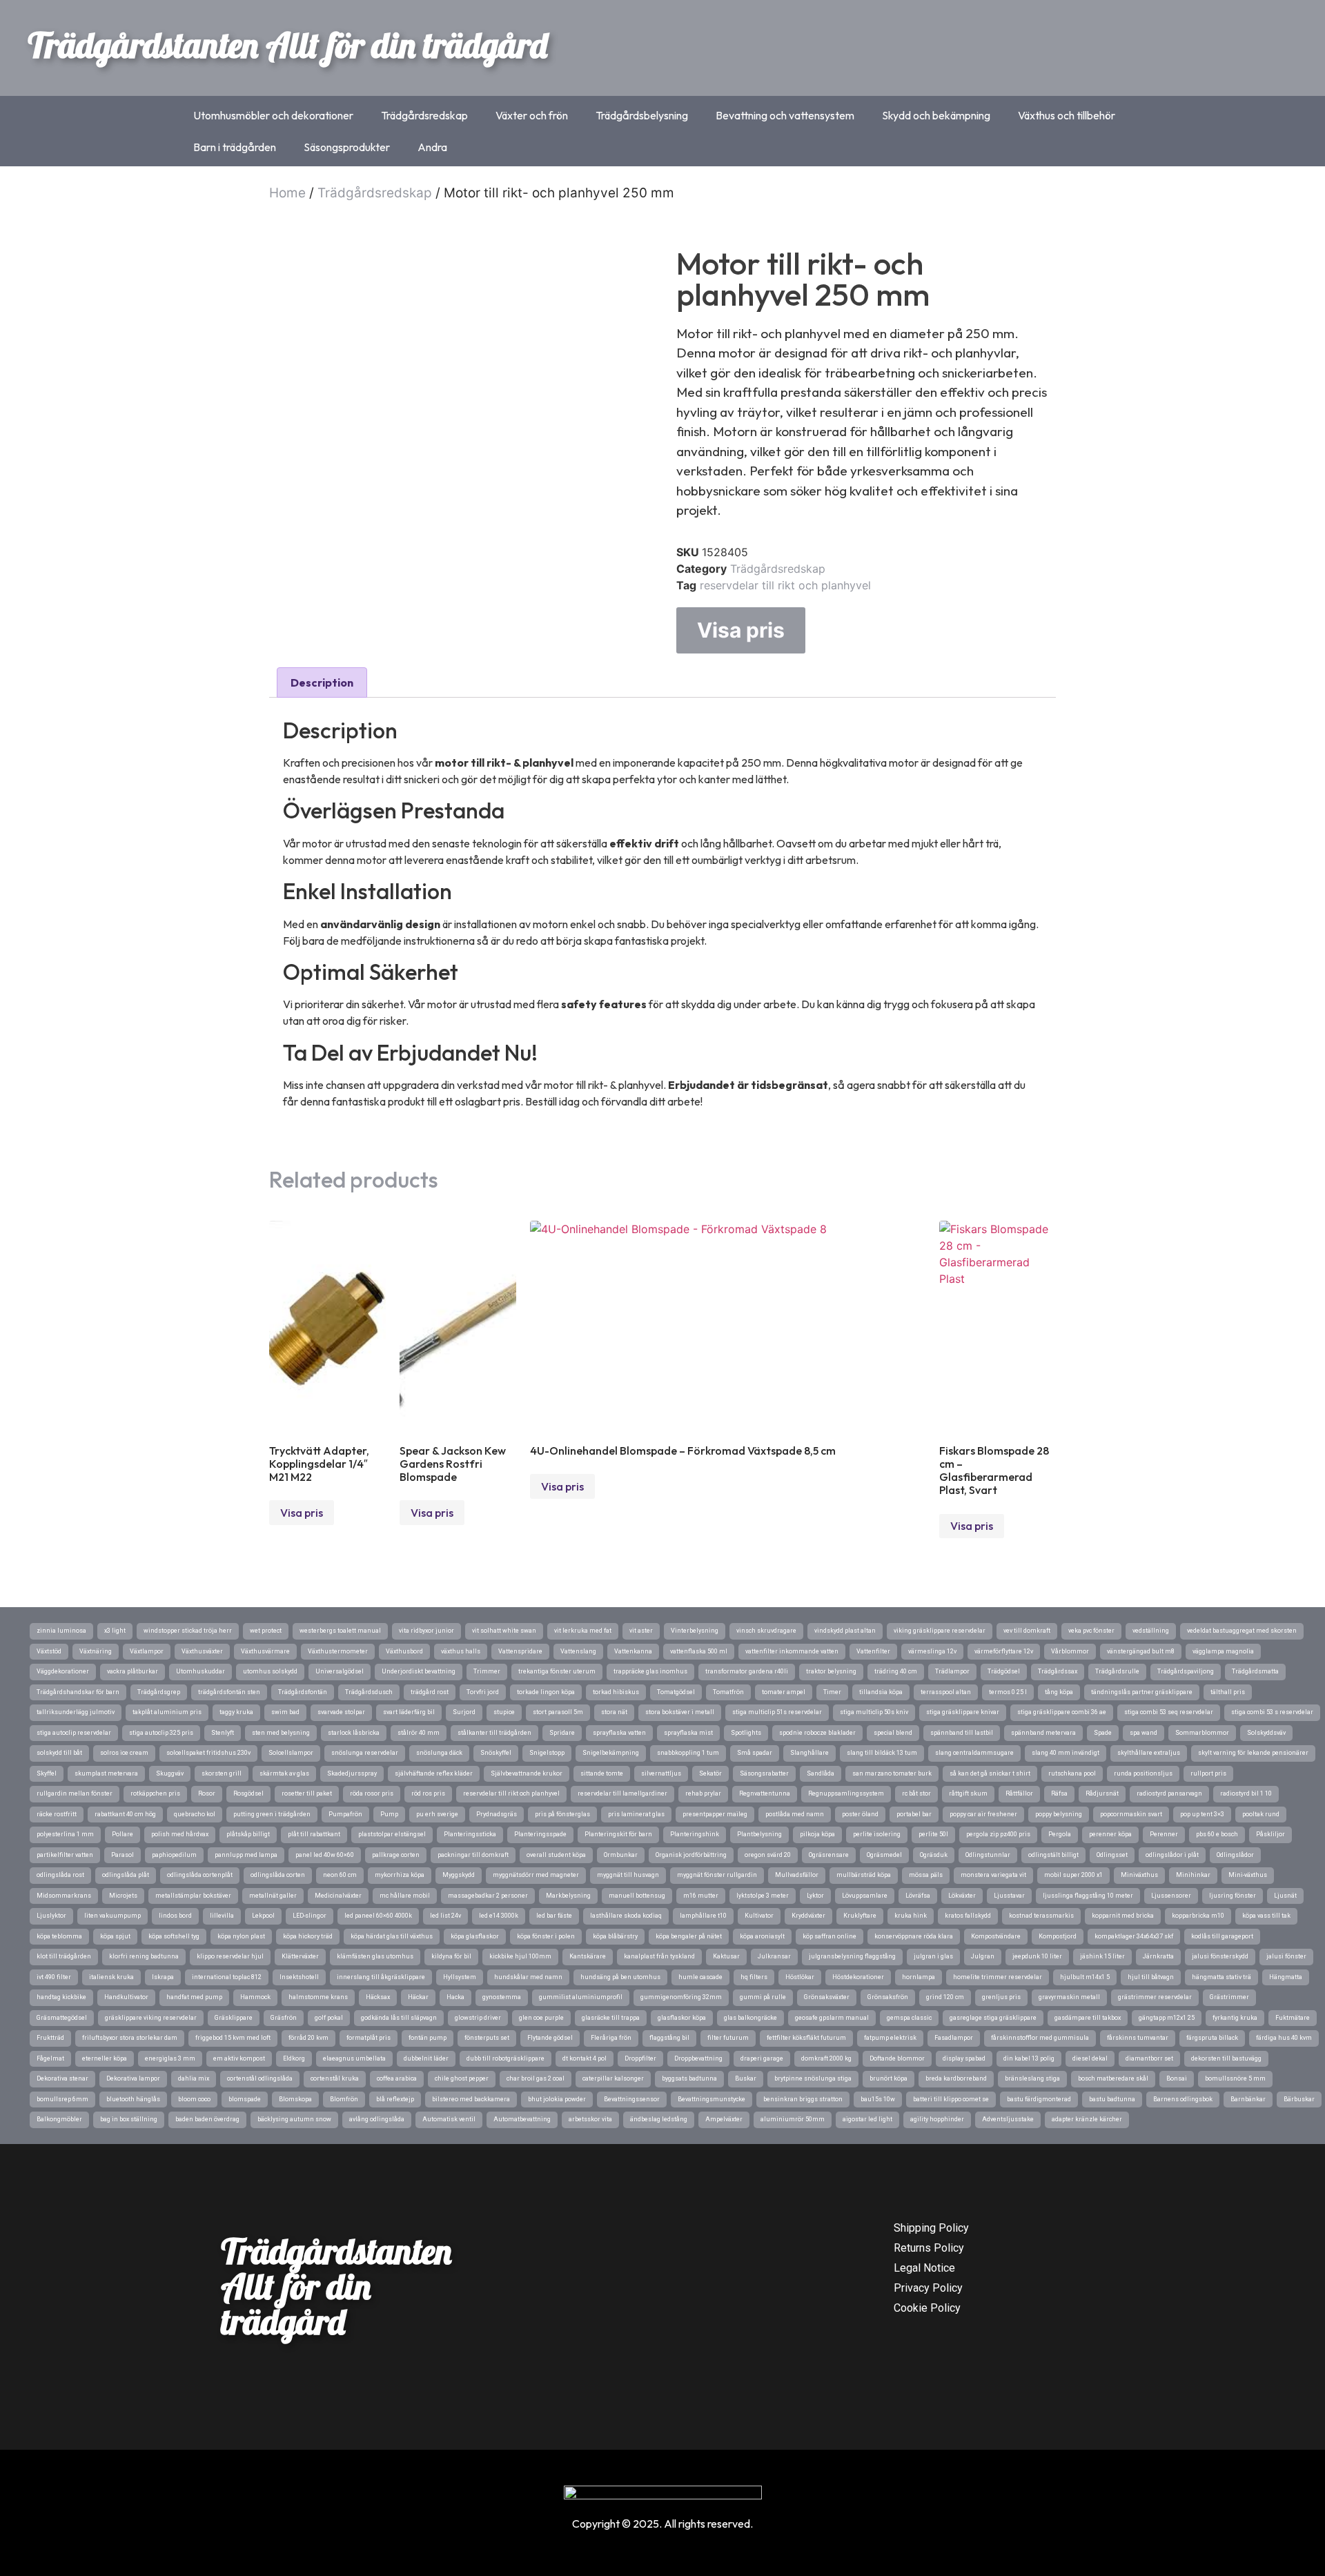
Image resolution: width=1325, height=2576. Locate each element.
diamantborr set (1149, 2058)
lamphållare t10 (703, 1916)
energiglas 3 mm (170, 2058)
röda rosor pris (372, 1793)
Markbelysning (568, 1896)
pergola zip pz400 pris (998, 1834)
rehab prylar (703, 1793)
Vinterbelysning (695, 1631)
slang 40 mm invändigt (1066, 1753)
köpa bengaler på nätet (689, 1936)
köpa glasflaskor (475, 1936)
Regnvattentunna (765, 1793)
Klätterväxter (300, 1956)
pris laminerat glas (636, 1814)
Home (287, 193)
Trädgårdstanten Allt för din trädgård (287, 45)
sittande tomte (602, 1773)
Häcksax (378, 1997)
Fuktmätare (1293, 2018)
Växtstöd (49, 1651)
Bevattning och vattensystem (785, 115)
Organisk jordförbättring (691, 1855)
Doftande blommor (897, 2058)
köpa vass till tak (1266, 1916)
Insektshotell (299, 1977)
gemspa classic (909, 2018)
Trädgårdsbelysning (642, 115)
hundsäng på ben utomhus (620, 1977)
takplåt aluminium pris (167, 1712)
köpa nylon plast (241, 1936)
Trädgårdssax (1058, 1671)
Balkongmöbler (59, 2119)
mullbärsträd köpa (864, 1875)
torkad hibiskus (616, 1692)
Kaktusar (726, 1956)
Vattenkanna (633, 1651)
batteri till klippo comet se (951, 2099)
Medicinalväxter (338, 1896)
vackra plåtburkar (132, 1671)
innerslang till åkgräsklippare (381, 1977)
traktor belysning (831, 1671)
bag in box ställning (129, 2119)
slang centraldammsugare (974, 1753)
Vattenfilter (873, 1651)
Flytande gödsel (550, 2038)
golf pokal (329, 2018)
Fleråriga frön (611, 2038)
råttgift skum (968, 1793)
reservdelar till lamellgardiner (622, 1793)
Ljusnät (1285, 1896)
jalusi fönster (1286, 1956)
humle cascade (700, 1977)
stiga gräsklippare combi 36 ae (1062, 1712)
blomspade (245, 2099)
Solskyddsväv (1266, 1733)
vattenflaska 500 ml (699, 1651)
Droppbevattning (698, 2058)
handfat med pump (194, 1997)
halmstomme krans (318, 1997)
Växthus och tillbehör (1067, 115)
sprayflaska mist (688, 1733)
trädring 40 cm (896, 1671)
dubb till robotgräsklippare (506, 2058)
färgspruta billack (1212, 2038)
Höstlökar (800, 1977)
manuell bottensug (637, 1896)
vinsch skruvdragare (766, 1631)
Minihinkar (1193, 1875)
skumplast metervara (106, 1773)
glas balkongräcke (750, 2018)
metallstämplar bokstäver (193, 1896)
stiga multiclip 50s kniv (874, 1712)
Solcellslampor (291, 1753)
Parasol (122, 1855)
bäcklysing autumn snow (294, 2119)
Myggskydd (459, 1875)
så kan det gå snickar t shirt (990, 1773)
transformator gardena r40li (747, 1671)
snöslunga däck (439, 1753)
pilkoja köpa (817, 1834)
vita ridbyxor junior (426, 1631)
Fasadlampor (954, 2038)
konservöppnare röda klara (914, 1936)
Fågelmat (50, 2058)
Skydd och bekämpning (936, 115)
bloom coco (194, 2099)
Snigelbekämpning (611, 1753)
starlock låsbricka (354, 1733)
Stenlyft (223, 1733)
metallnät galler (273, 1896)
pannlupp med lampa (246, 1855)
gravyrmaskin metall (1069, 1997)
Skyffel (47, 1773)
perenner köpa (1110, 1834)
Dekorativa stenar (62, 2078)
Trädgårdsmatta (1255, 1671)
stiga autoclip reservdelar (74, 1733)
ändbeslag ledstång (659, 2119)
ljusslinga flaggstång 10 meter (1088, 1896)
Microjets (123, 1896)
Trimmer (487, 1671)
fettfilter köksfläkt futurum (806, 2038)
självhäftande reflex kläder (434, 1773)
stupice (504, 1712)
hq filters (754, 1977)
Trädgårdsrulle (1117, 1671)
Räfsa (1059, 1793)
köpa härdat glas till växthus (392, 1936)
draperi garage (762, 2058)
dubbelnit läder (426, 2058)
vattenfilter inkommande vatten (792, 1651)
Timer (832, 1692)
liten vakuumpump (112, 1916)
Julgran (983, 1956)
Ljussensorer (1171, 1896)
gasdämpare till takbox (1088, 2018)
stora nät (614, 1712)
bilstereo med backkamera (471, 2099)
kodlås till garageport (1222, 1936)
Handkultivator (126, 1997)
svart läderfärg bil (409, 1712)
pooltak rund (1261, 1814)
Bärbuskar (1299, 2099)
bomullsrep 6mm (62, 2099)
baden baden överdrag (207, 2119)
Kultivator (759, 1916)
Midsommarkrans (64, 1896)
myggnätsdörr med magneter (536, 1875)
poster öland (860, 1814)
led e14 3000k (499, 1916)
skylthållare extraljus (1149, 1753)
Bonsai (1177, 2078)
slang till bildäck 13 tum (882, 1753)
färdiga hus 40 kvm (1284, 2038)
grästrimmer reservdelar (1155, 1997)
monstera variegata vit (993, 1875)
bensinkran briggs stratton (803, 2099)
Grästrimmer (1229, 1997)
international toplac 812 (227, 1977)
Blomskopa (295, 2099)
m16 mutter (701, 1896)
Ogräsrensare (829, 1855)
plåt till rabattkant (314, 1834)
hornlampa (919, 1977)
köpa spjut (115, 1936)
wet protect (266, 1631)
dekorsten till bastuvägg (1226, 2058)
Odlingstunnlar (988, 1855)
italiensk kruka (111, 1977)
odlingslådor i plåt (1172, 1855)
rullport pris (1208, 1773)
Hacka (455, 1997)
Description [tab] (322, 682)
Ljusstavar (1009, 1896)
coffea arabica (397, 2078)
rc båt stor (916, 1793)
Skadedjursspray (352, 1773)
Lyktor (815, 1896)
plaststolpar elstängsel (392, 1834)
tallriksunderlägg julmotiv (76, 1712)
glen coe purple (541, 2018)
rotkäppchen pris (155, 1793)
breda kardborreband (956, 2078)
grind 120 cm (945, 1997)
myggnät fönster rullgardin (717, 1875)
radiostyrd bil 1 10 (1246, 1793)
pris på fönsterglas (562, 1814)
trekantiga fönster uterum (557, 1671)
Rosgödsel (248, 1793)
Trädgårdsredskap (424, 115)
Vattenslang (578, 1651)
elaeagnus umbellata (354, 2058)
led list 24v (445, 1916)
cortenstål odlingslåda (260, 2078)
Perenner (1164, 1834)
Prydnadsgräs (497, 1814)
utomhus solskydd (270, 1671)
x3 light (115, 1631)
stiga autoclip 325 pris (161, 1733)
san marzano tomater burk (892, 1773)
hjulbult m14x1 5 (1085, 1977)
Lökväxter (962, 1896)
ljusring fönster (1233, 1896)
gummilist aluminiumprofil (581, 1997)
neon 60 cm (340, 1875)
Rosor (207, 1793)
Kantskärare (588, 1956)
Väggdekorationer (63, 1671)
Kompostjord (1058, 1936)
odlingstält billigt (1053, 1855)
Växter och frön (532, 115)
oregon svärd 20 (768, 1855)
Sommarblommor (1202, 1733)
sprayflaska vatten (619, 1733)
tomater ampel (784, 1692)
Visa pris (741, 630)
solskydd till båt (59, 1753)
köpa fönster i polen (546, 1936)
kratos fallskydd (968, 1916)
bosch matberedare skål (1113, 2078)
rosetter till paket (307, 1793)
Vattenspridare (520, 1651)
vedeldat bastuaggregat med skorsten (1242, 1631)
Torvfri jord (483, 1692)
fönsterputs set (487, 2038)
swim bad (285, 1712)
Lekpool (263, 1916)
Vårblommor (1070, 1651)
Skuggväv (170, 1773)
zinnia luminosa (61, 1631)
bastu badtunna (1112, 2099)
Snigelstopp (547, 1753)
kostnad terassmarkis (1041, 1916)
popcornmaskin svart (1131, 1814)
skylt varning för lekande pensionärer (1253, 1753)
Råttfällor (1019, 1793)
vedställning (1151, 1631)
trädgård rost (430, 1692)
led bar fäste (554, 1916)
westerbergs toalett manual (340, 1631)
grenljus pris (1001, 1997)
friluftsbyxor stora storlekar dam (130, 2038)
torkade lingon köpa (546, 1692)
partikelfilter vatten (65, 1855)
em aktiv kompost (239, 2058)
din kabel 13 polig (1029, 2058)
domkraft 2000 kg (826, 2058)
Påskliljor (1270, 1834)
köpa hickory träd (308, 1936)
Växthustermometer (338, 1651)
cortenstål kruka (335, 2078)
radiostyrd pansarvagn (1169, 1793)
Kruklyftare (860, 1916)
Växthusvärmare (265, 1651)
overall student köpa (556, 1855)
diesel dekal (1090, 2058)
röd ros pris (428, 1793)
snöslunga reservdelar (365, 1753)
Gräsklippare (234, 2018)
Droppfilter (640, 2058)
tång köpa (1059, 1692)
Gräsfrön (284, 2018)
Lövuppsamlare (865, 1896)
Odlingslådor (1235, 1855)
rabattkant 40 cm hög (125, 1814)
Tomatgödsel (676, 1692)
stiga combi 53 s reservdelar (1272, 1712)
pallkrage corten (396, 1855)
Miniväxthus (1139, 1875)
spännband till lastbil (962, 1733)
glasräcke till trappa (611, 2018)
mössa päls (926, 1875)
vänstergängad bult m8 (1141, 1651)
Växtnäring (96, 1651)
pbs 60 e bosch (1217, 1834)
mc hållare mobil (405, 1896)
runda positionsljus (1143, 1773)
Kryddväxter (808, 1916)
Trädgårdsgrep (159, 1692)
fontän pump (428, 2038)
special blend (893, 1733)
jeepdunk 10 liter (1037, 1956)
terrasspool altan (946, 1692)
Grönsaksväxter (827, 1997)
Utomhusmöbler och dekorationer (273, 115)
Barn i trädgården (235, 147)
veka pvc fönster (1091, 1631)
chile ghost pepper (462, 2078)
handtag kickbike (61, 1997)
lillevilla (222, 1916)
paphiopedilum (174, 1855)
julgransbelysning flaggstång (852, 1956)
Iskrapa (163, 1977)
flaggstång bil (669, 2038)
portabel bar (914, 1814)
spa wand (1144, 1733)
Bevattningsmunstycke (711, 2099)
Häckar (418, 1997)
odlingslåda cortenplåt (200, 1875)
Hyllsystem (460, 1977)
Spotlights (746, 1733)
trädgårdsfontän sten (229, 1692)
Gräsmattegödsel (62, 2018)
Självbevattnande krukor (527, 1773)
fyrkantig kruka (1235, 2018)
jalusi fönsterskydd (1220, 1956)
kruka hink (911, 1916)
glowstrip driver (478, 2018)
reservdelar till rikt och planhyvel (785, 585)
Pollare (122, 1834)
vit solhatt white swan (504, 1631)
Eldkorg (294, 2058)
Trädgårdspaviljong (1186, 1671)
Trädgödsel (1004, 1671)
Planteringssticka (470, 1834)
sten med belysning (281, 1733)
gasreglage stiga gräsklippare (993, 2018)
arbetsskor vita (590, 2119)
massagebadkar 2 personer (488, 1896)
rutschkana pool (1072, 1773)
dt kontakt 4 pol (585, 2058)
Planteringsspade (540, 1834)
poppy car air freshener (983, 1814)
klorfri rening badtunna (144, 1956)
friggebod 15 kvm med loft (233, 2038)
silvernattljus (661, 1773)
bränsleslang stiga (1032, 2078)
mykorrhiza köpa (400, 1875)
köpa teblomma (59, 1936)
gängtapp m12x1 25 (1167, 2018)
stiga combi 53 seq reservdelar (1169, 1712)
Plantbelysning (759, 1834)
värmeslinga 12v (932, 1651)
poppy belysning (1059, 1814)
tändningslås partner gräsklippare (1142, 1692)
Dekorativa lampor (133, 2078)
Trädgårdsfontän (303, 1692)
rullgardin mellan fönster (75, 1793)
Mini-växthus (1248, 1875)
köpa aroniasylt (762, 1936)
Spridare (562, 1733)
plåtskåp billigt (248, 1834)
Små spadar (755, 1753)
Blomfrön (344, 2099)
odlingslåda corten (278, 1875)
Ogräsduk (934, 1855)
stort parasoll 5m (558, 1712)
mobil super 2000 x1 (1073, 1875)
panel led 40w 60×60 (325, 1855)
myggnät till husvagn (628, 1875)
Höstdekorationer (858, 1977)
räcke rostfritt (57, 1814)
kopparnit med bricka (1123, 1916)
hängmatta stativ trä (1221, 1977)
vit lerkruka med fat (583, 1631)
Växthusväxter (202, 1651)
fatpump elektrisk (890, 2038)
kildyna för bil (451, 1956)
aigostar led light (867, 2119)
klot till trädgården (64, 1956)
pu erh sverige (437, 1814)
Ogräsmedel (884, 1855)
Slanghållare (809, 1753)
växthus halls (461, 1651)
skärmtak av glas (284, 1773)
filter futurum (728, 2038)
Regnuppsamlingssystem (846, 1793)
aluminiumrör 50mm (793, 2119)
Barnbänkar (1248, 2099)
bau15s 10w (878, 2099)
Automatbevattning (522, 2119)
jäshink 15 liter (1102, 1956)
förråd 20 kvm (308, 2038)
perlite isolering (877, 1834)
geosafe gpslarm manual (832, 2018)
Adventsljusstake (1008, 2119)
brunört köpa (889, 2078)
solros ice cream (124, 1753)
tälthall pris (1228, 1692)
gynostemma (502, 1997)
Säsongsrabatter (764, 1773)
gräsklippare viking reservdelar (151, 2018)
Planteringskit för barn (618, 1834)
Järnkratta (1158, 1956)
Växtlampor (147, 1651)
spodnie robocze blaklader (817, 1733)
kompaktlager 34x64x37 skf (1134, 1936)
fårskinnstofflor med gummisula (1040, 2038)
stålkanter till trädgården (494, 1733)
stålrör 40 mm (419, 1733)
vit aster (641, 1631)
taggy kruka (236, 1712)
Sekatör (710, 1773)
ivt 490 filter (54, 1977)
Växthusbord (404, 1651)
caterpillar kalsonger (613, 2078)
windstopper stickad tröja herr (188, 1631)
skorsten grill (222, 1773)
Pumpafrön (345, 1814)
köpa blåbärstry (615, 1936)
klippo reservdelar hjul (230, 1956)
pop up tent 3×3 (1202, 1814)
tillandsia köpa (881, 1692)
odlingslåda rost (60, 1875)
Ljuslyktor (51, 1916)
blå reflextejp (395, 2099)
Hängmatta (1286, 1977)
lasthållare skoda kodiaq (626, 1916)
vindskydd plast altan (845, 1631)
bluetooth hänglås (133, 2099)
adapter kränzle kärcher (1087, 2119)
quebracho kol (195, 1814)
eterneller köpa (105, 2058)
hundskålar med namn (528, 1977)
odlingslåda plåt (126, 1875)
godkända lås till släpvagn (399, 2018)
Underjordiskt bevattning (419, 1671)
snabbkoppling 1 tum (688, 1753)
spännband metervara (1043, 1733)
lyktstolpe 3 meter (763, 1896)
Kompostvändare (996, 1936)
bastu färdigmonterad (1039, 2099)
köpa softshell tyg (174, 1936)
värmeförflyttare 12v (1004, 1651)
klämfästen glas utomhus (375, 1956)
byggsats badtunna (689, 2078)
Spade (1103, 1733)
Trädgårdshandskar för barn (78, 1692)
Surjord (464, 1712)
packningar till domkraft (473, 1855)
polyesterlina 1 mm (65, 1834)
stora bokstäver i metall (680, 1712)
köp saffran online (830, 1936)
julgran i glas (933, 1956)
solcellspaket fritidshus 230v (208, 1753)
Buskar (746, 2078)
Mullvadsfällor (797, 1875)
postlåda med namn (795, 1814)
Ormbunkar (621, 1855)
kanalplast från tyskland (659, 1956)
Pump (389, 1814)
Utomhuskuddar (200, 1671)
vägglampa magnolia (1223, 1651)
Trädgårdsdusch (369, 1692)
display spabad (964, 2058)
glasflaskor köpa (682, 2018)
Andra (432, 147)
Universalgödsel (340, 1671)
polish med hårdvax (180, 1834)
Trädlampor (952, 1671)
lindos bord (175, 1916)
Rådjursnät (1102, 1793)
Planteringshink (695, 1834)
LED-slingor (310, 1916)
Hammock (255, 1997)
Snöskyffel (496, 1753)
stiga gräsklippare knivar (963, 1712)
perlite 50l (933, 1834)
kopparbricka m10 (1198, 1916)
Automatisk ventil (449, 2119)
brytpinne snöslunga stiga (813, 2078)
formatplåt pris (369, 2038)
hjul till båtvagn (1151, 1977)
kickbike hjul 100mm (520, 1956)
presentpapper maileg (715, 1814)
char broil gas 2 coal (536, 2078)
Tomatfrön (728, 1692)
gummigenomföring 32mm (681, 1997)
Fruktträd (50, 2038)
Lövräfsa (918, 1896)
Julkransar (774, 1956)
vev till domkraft (1027, 1631)
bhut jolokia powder (557, 2099)
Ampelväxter (724, 2119)
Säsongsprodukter (347, 147)
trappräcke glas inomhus (650, 1671)
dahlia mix (194, 2078)
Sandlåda (821, 1773)
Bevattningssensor (632, 2099)
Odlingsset (1112, 1855)
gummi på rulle (763, 1997)
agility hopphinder (937, 2119)
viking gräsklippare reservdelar (940, 1631)
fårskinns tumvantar (1138, 2038)
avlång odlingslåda (377, 2119)
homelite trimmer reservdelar (998, 1977)
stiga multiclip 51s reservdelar (777, 1712)
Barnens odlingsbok (1183, 2099)
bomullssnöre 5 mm (1235, 2078)
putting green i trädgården (272, 1814)
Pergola (1060, 1834)
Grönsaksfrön (888, 1997)
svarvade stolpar (341, 1712)
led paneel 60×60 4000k (378, 1916)
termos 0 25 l (1008, 1692)
